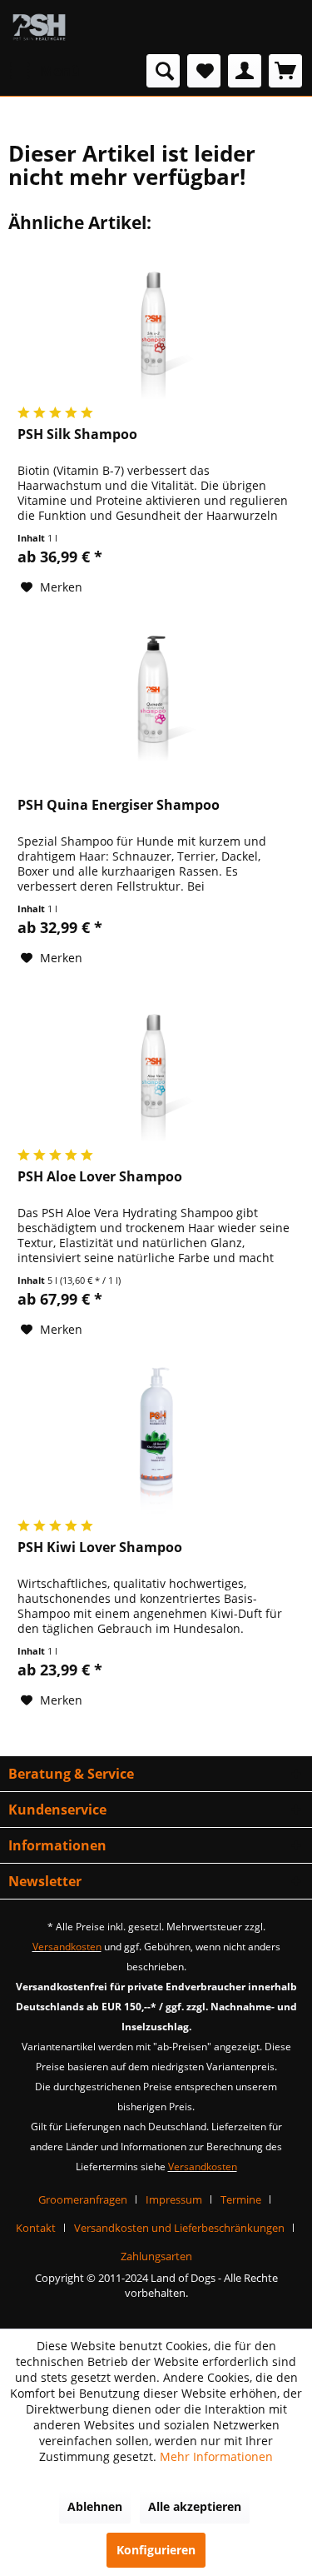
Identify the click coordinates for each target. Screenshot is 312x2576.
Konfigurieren (156, 2550)
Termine (241, 2199)
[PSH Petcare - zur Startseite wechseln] (39, 27)
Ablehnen (95, 2506)
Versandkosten (67, 1947)
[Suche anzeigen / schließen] (163, 71)
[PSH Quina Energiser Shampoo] (156, 696)
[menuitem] (44, 71)
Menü (60, 70)
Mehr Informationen (216, 2456)
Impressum (174, 2199)
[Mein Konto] (245, 71)
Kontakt (36, 2228)
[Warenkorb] (285, 71)
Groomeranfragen (83, 2199)
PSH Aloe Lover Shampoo (100, 1177)
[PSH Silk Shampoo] (156, 326)
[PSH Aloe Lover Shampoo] (156, 1068)
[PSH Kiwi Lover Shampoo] (156, 1439)
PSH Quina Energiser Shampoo (119, 805)
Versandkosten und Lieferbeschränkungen (179, 2228)
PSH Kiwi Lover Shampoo (100, 1548)
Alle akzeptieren (195, 2506)
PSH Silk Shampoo (77, 434)
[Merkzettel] (204, 71)
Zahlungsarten (156, 2256)
